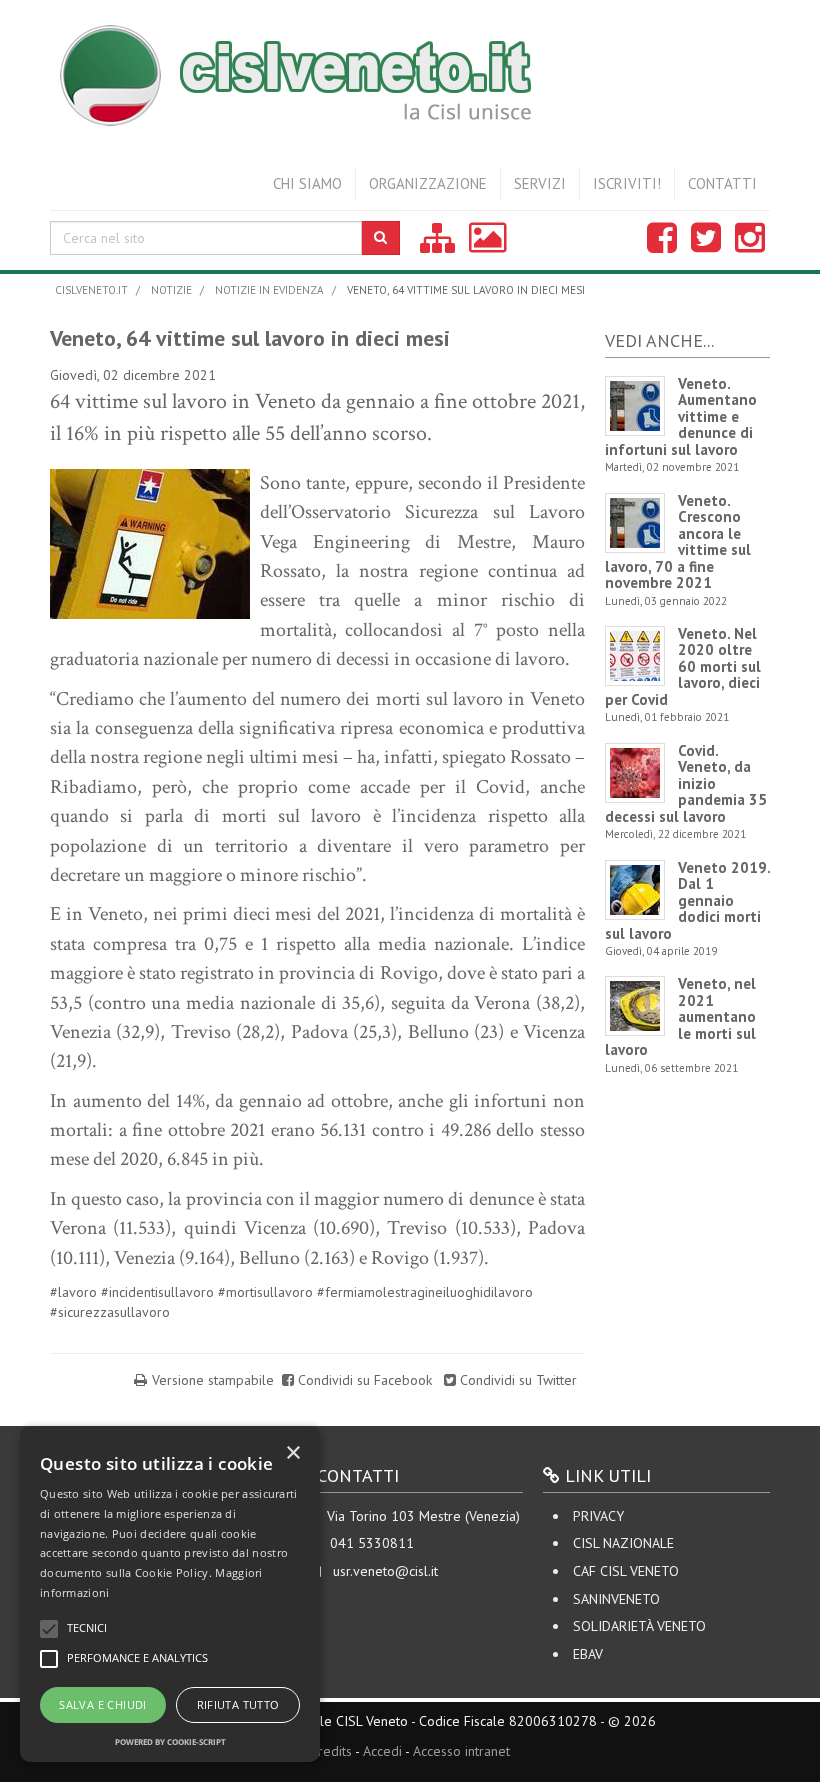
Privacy (598, 1516)
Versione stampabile (213, 1380)
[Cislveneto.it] (410, 70)
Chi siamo (307, 183)
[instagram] (750, 245)
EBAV (588, 1654)
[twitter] (706, 245)
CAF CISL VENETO (626, 1571)
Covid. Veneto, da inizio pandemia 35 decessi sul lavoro (686, 783)
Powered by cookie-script (170, 1741)
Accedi (382, 1751)
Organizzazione (428, 183)
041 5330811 (372, 1543)
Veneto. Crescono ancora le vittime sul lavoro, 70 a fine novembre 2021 (678, 542)
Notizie (171, 290)
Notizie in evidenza (269, 290)
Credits (331, 1751)
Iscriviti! (627, 183)
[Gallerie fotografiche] (488, 245)
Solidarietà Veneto (639, 1626)
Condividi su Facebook (365, 1380)
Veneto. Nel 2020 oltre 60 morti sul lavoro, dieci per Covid (683, 666)
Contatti (722, 183)
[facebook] (662, 245)
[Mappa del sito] (437, 245)
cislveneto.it (91, 290)
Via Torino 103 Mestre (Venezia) (423, 1516)
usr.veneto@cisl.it (385, 1571)
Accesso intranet (461, 1751)
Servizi (540, 183)
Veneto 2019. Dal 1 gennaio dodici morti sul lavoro (687, 900)
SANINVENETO (616, 1599)
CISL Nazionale (623, 1543)
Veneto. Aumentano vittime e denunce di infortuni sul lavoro (681, 416)
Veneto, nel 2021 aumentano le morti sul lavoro (680, 1016)
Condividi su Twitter (516, 1380)
